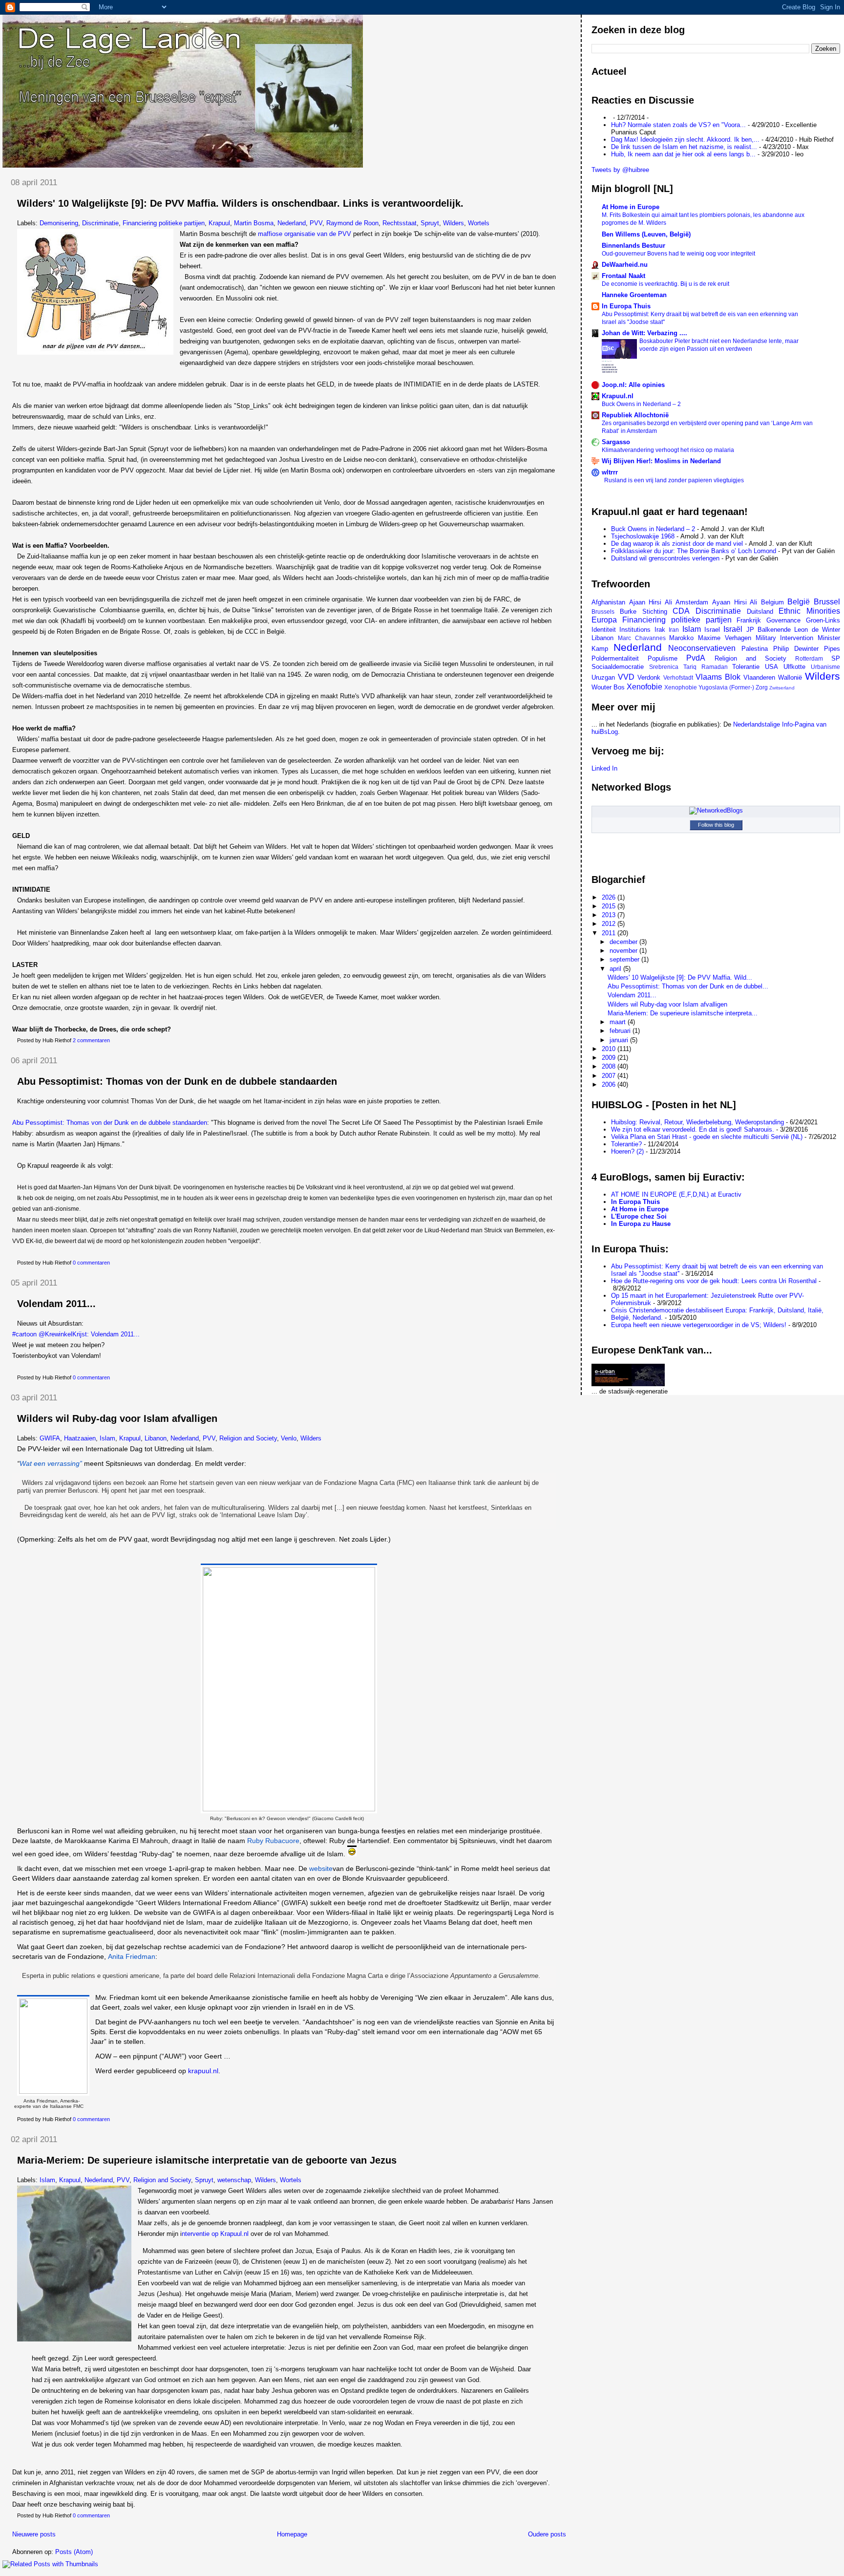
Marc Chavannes (642, 638)
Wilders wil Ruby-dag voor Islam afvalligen (117, 1418)
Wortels (479, 223)
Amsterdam (692, 602)
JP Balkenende (769, 630)
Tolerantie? (626, 1144)
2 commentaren (91, 1040)
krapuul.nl (203, 2071)
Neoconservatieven (702, 648)
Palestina (755, 649)
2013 (610, 915)
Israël (733, 629)
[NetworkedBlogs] (716, 810)
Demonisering (59, 223)
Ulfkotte (794, 667)
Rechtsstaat (400, 223)
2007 (610, 1076)
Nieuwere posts (34, 2534)
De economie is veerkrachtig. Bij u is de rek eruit (665, 284)
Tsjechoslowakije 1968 (643, 536)
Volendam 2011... (56, 1304)
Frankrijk (749, 620)
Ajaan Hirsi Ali (651, 602)
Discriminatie (100, 223)
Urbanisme (825, 667)
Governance (783, 620)
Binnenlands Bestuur (633, 246)
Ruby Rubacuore (273, 1841)
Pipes (832, 649)
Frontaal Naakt (623, 276)
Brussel (827, 602)
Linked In (604, 768)
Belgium (772, 602)
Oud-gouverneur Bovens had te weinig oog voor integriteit (678, 254)
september (625, 959)
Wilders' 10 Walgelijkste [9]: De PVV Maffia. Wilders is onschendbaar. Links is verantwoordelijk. (240, 203)
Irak (660, 630)
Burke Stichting (644, 612)
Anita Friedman (132, 1956)
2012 (610, 924)
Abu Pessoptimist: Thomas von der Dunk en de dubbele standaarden (177, 1081)
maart (619, 1022)
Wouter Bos (608, 687)
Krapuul (219, 223)
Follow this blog (716, 825)
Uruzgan (603, 677)
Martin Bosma (254, 223)
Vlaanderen (759, 677)
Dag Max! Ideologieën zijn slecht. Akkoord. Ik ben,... (685, 140)
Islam (107, 1438)
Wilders (454, 223)
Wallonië (790, 677)
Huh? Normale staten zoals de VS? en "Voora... (678, 125)
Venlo (289, 1438)
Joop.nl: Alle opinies (633, 385)
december (624, 942)
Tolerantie (746, 667)
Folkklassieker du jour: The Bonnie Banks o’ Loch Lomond (694, 551)
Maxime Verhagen (725, 638)
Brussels (603, 612)
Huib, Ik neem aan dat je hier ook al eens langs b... (683, 154)
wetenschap (234, 2180)
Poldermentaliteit (615, 658)
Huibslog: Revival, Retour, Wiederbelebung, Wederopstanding (697, 1122)
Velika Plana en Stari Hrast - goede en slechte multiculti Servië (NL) (707, 1137)
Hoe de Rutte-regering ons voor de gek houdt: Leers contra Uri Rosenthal (714, 1281)
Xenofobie (644, 687)
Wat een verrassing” (51, 1463)
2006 (610, 1084)
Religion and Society (248, 1438)
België (799, 602)
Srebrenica (664, 667)
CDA (681, 611)
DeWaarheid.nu (625, 265)
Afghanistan (608, 602)
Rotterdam (809, 658)
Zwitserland (782, 688)
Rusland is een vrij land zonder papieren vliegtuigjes (674, 480)
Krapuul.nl (618, 396)
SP (836, 658)
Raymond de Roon (352, 223)
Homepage (292, 2534)
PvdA (696, 658)
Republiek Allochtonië (635, 415)
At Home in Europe (631, 207)
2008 (610, 1066)
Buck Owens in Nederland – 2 (641, 404)
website (321, 1868)
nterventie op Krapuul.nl (215, 2234)
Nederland (292, 223)
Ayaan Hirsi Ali (735, 602)
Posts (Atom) (74, 2552)
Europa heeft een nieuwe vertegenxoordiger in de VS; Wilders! (699, 1325)
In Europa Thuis (626, 306)
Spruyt (430, 223)
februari (621, 1031)
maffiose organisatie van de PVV (305, 234)
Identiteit (604, 630)
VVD (626, 677)
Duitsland (760, 612)
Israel (712, 630)
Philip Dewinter (796, 649)
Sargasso (616, 442)
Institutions (635, 630)
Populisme (663, 658)
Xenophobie (681, 687)
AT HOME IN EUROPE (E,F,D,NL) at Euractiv (676, 1194)
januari (620, 1040)
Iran (674, 630)
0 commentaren (91, 1263)
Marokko (681, 638)
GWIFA (50, 1438)
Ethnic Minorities (809, 611)
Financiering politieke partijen (164, 223)
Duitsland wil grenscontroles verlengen (665, 558)
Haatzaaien (80, 1438)
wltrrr (610, 472)
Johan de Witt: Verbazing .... (644, 333)
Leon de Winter (817, 630)
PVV (316, 223)
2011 (610, 933)
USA (771, 667)
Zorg (762, 687)
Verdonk (649, 677)
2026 (610, 897)
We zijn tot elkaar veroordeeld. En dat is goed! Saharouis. (693, 1129)
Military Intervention (785, 638)
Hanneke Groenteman (634, 295)
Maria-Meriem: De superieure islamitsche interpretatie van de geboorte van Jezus (207, 2160)
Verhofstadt (678, 677)
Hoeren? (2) (627, 1151)
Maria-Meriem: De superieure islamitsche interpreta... (683, 1013)
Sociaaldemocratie (618, 667)
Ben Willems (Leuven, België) (646, 234)
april (616, 969)
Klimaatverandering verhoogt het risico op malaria (668, 450)
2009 (610, 1058)
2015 (610, 906)
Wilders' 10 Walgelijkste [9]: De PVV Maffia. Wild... (680, 977)
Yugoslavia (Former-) (726, 687)
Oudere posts (547, 2534)
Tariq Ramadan (706, 667)
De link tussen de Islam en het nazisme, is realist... (684, 147)
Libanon (156, 1438)
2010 (610, 1049)
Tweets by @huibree (620, 170)
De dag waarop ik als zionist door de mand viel (677, 544)
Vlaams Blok (718, 677)
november (624, 951)
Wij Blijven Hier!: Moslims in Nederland (661, 461)
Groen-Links (823, 620)
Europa (604, 620)
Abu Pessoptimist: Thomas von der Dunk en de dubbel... (688, 986)
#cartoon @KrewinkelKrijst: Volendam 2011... (76, 1334)
